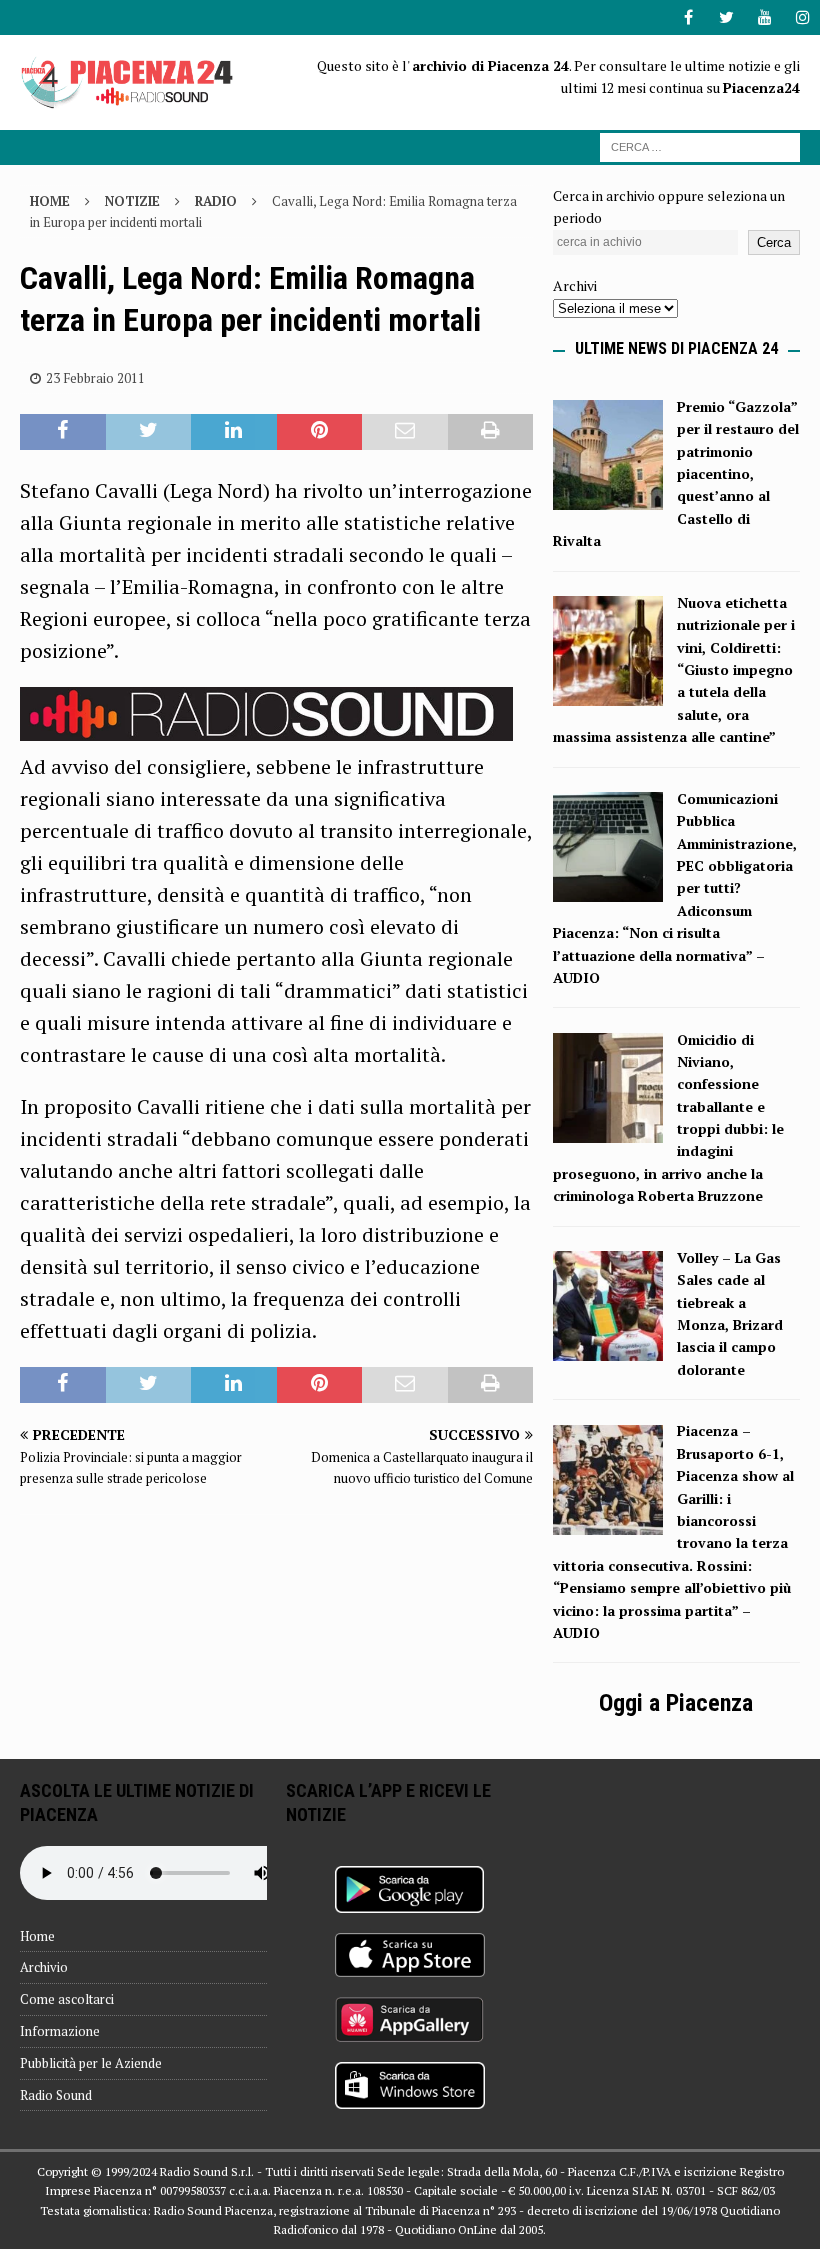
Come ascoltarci (67, 1999)
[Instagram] (802, 17)
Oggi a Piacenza (676, 1703)
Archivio (44, 1967)
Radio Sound (56, 2095)
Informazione (60, 2031)
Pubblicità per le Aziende (91, 2063)
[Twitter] (726, 17)
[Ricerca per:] (700, 145)
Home (37, 1936)
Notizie (132, 201)
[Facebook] (688, 17)
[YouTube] (764, 17)
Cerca (774, 242)
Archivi (575, 285)
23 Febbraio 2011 (95, 378)
